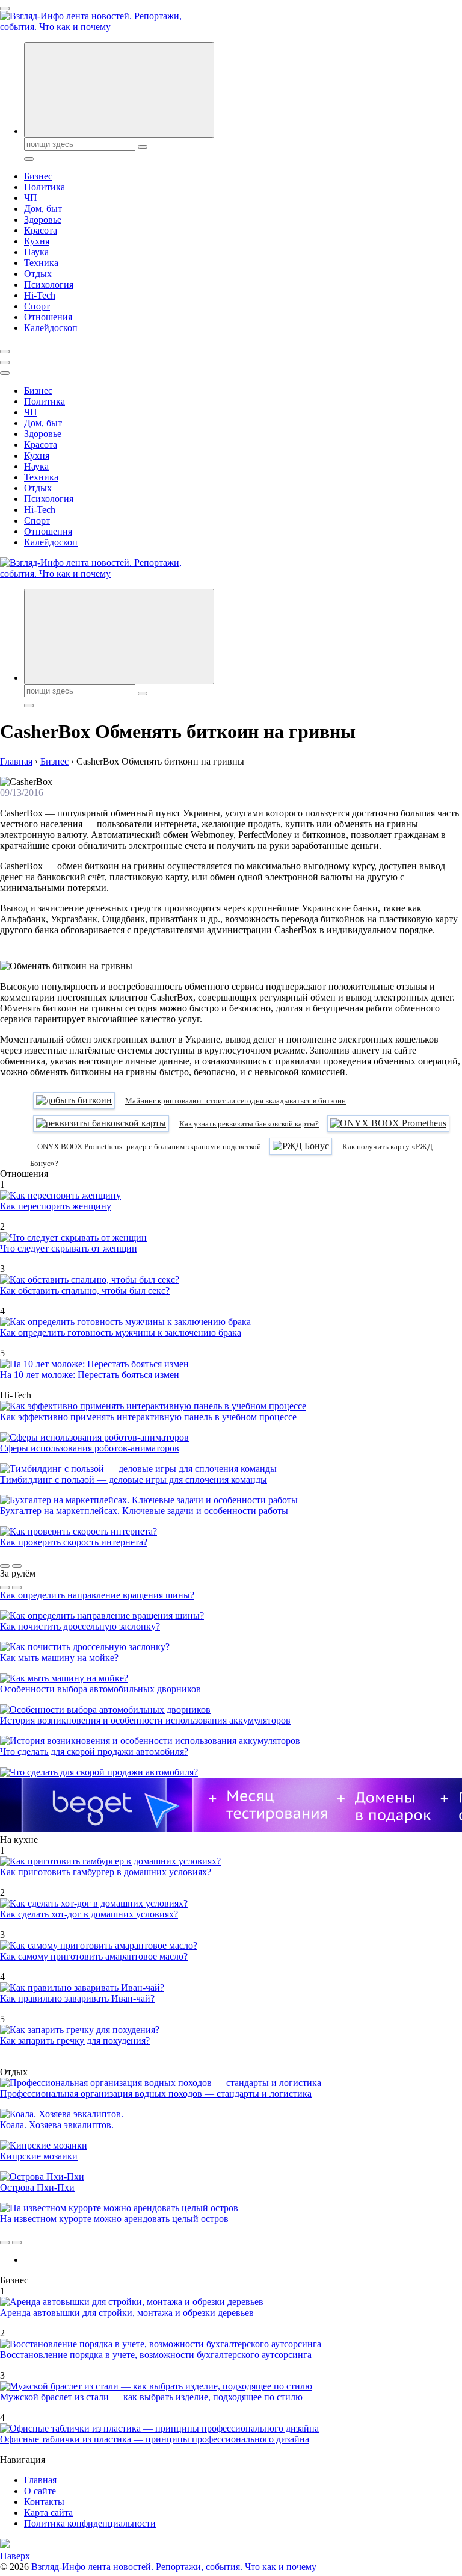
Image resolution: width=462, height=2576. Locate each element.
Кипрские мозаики (39, 2156)
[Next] (17, 1566)
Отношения (48, 317)
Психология (49, 284)
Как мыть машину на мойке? (59, 1658)
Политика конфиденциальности (90, 2523)
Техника (41, 263)
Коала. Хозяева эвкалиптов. (57, 2125)
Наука (36, 252)
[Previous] (5, 1566)
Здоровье (43, 219)
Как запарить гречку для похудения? (75, 2041)
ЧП (31, 198)
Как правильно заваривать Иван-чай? (77, 1998)
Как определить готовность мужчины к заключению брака (121, 1333)
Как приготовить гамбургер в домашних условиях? (106, 1872)
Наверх (15, 2556)
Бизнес (38, 176)
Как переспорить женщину (56, 1206)
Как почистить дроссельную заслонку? (80, 1626)
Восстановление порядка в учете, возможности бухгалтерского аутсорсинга (156, 2355)
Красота (41, 230)
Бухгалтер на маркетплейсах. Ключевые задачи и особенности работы (144, 1511)
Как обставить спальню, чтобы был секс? (85, 1290)
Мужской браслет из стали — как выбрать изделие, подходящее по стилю (151, 2397)
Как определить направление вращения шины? (97, 1595)
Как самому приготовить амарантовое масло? (94, 1956)
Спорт (37, 306)
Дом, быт (43, 209)
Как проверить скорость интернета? (74, 1542)
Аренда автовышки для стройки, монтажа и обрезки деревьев (127, 2313)
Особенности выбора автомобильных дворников (100, 1689)
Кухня (37, 241)
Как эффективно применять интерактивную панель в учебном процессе (148, 1417)
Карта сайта (48, 2512)
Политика (45, 187)
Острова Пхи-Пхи (37, 2187)
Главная (40, 2480)
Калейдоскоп (51, 328)
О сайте (40, 2491)
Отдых (38, 274)
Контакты (44, 2502)
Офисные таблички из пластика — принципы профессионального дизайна (155, 2439)
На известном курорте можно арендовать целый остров (114, 2219)
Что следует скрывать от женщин (69, 1248)
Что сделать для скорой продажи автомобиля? (94, 1752)
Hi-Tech (40, 295)
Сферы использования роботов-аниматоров (90, 1448)
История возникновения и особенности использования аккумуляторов (145, 1720)
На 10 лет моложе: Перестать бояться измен (90, 1375)
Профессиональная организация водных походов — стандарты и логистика (156, 2093)
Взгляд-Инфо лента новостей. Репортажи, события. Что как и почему (174, 2567)
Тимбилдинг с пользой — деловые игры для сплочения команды (134, 1479)
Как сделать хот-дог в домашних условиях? (89, 1914)
